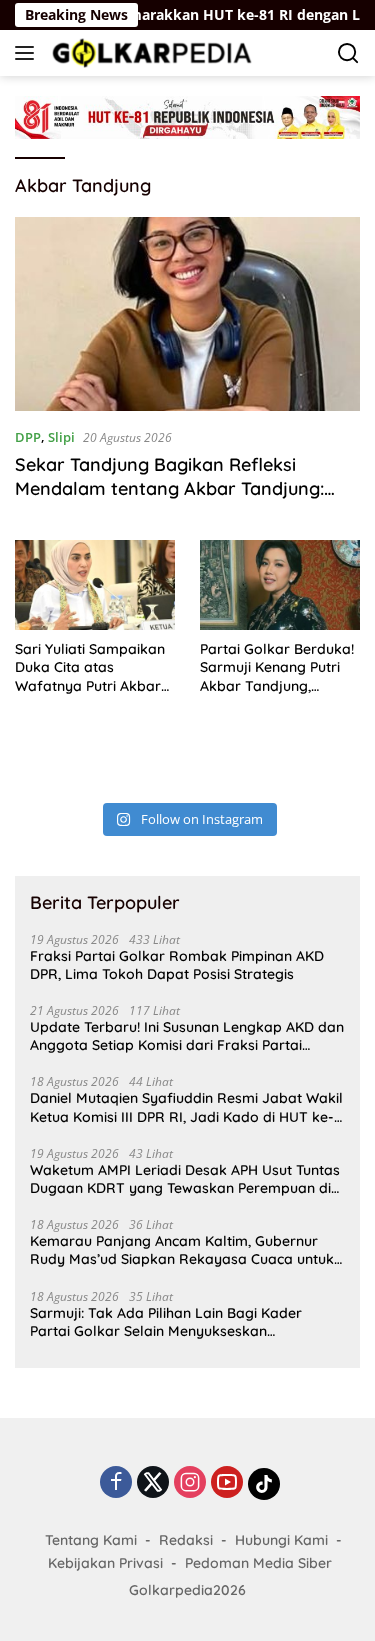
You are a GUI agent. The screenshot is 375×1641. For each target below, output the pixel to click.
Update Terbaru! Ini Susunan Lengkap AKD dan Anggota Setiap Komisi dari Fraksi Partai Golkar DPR (187, 1036)
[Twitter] (153, 1483)
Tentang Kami (91, 1540)
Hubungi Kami (281, 1540)
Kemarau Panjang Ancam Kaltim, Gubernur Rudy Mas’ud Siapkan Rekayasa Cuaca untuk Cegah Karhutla (182, 1250)
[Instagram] (190, 1483)
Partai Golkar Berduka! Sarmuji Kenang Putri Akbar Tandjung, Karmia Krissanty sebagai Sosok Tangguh (277, 667)
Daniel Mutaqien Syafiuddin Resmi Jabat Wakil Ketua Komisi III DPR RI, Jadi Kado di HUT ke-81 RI (186, 1107)
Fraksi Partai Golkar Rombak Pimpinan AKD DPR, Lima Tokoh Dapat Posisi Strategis (177, 965)
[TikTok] (264, 1484)
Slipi (61, 437)
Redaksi (186, 1540)
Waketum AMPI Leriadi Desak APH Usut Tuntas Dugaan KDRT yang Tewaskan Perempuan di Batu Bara (185, 1179)
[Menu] (28, 53)
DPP (28, 437)
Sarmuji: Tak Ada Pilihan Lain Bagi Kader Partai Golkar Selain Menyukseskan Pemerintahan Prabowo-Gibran (166, 1322)
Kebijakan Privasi (105, 1563)
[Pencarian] (348, 53)
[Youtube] (227, 1483)
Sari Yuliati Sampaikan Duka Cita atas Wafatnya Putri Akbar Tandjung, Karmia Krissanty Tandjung (90, 667)
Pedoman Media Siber (258, 1563)
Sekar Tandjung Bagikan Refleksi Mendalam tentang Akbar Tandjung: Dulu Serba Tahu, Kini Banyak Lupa (169, 488)
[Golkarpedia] (149, 52)
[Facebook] (116, 1483)
